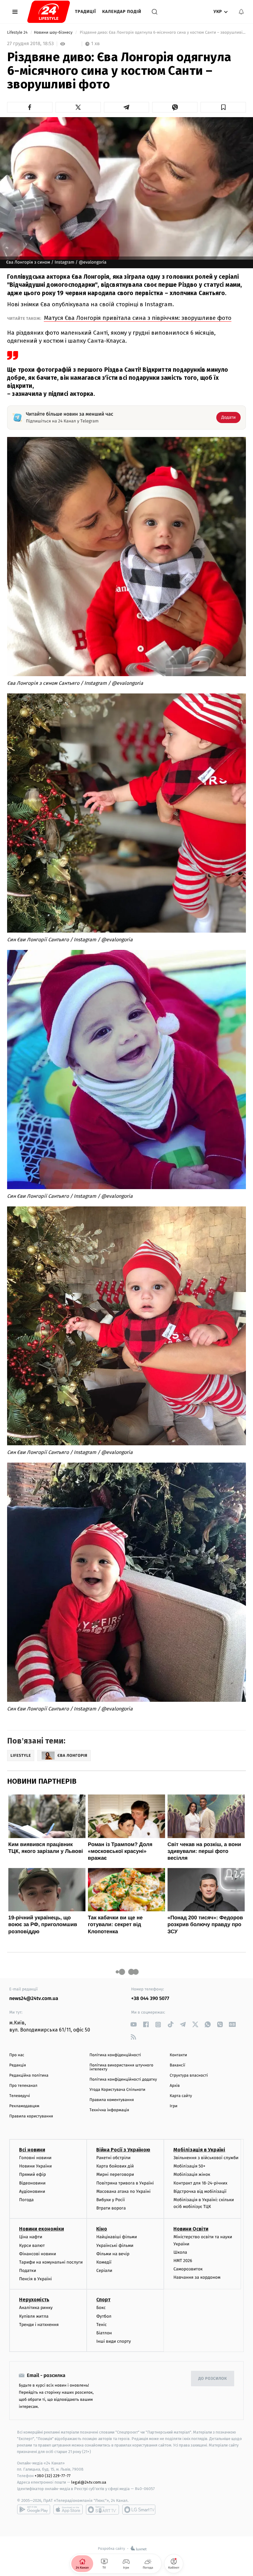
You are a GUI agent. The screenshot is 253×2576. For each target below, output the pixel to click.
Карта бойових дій (115, 2166)
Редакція (18, 2065)
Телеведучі (20, 2096)
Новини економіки (41, 2229)
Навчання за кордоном (197, 2277)
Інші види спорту (114, 2341)
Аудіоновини (32, 2191)
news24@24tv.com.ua (34, 1999)
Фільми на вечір (113, 2254)
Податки (28, 2271)
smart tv (102, 2510)
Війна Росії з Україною (123, 2150)
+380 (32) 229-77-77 (53, 2476)
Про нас (17, 2055)
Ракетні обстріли (113, 2158)
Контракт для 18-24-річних (200, 2183)
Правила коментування (112, 2100)
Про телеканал (23, 2086)
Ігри (174, 2106)
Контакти (178, 2055)
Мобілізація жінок (192, 2174)
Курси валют (32, 2246)
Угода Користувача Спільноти (117, 2090)
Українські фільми (115, 2246)
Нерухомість (34, 2300)
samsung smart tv (139, 2510)
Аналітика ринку (36, 2308)
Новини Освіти (191, 2229)
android (34, 2510)
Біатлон (104, 2333)
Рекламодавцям (24, 2106)
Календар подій (122, 12)
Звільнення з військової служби (206, 2158)
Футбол (104, 2316)
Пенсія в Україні (35, 2279)
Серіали (104, 2271)
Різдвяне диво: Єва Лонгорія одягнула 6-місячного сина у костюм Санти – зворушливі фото (162, 33)
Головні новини (35, 2158)
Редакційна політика (29, 2076)
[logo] (49, 12)
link (133, 2025)
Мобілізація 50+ (189, 2166)
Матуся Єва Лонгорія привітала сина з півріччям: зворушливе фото (138, 318)
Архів (175, 2086)
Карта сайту (181, 2096)
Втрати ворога (111, 2208)
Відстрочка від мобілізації (200, 2191)
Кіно (102, 2229)
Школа (180, 2252)
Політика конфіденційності (115, 2055)
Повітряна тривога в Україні (125, 2183)
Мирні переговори (115, 2174)
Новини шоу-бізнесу (54, 33)
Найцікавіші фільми (117, 2237)
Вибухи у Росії (110, 2200)
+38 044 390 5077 (150, 1999)
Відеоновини (32, 2183)
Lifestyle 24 (18, 33)
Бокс (101, 2308)
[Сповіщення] (241, 12)
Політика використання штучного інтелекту (121, 2067)
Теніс (102, 2325)
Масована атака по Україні (123, 2191)
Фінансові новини (38, 2254)
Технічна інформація (109, 2110)
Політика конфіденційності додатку (123, 2080)
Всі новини (32, 2150)
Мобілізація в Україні (199, 2150)
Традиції (85, 12)
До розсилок (213, 2379)
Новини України (35, 2166)
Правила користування (31, 2116)
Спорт (103, 2300)
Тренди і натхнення (39, 2325)
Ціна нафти (31, 2237)
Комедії (104, 2262)
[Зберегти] (223, 107)
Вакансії (177, 2065)
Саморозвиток (188, 2269)
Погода (26, 2200)
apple (68, 2510)
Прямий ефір (33, 2174)
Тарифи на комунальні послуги (51, 2262)
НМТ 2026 (183, 2261)
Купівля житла (34, 2316)
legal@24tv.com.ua (89, 2482)
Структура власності (189, 2076)
